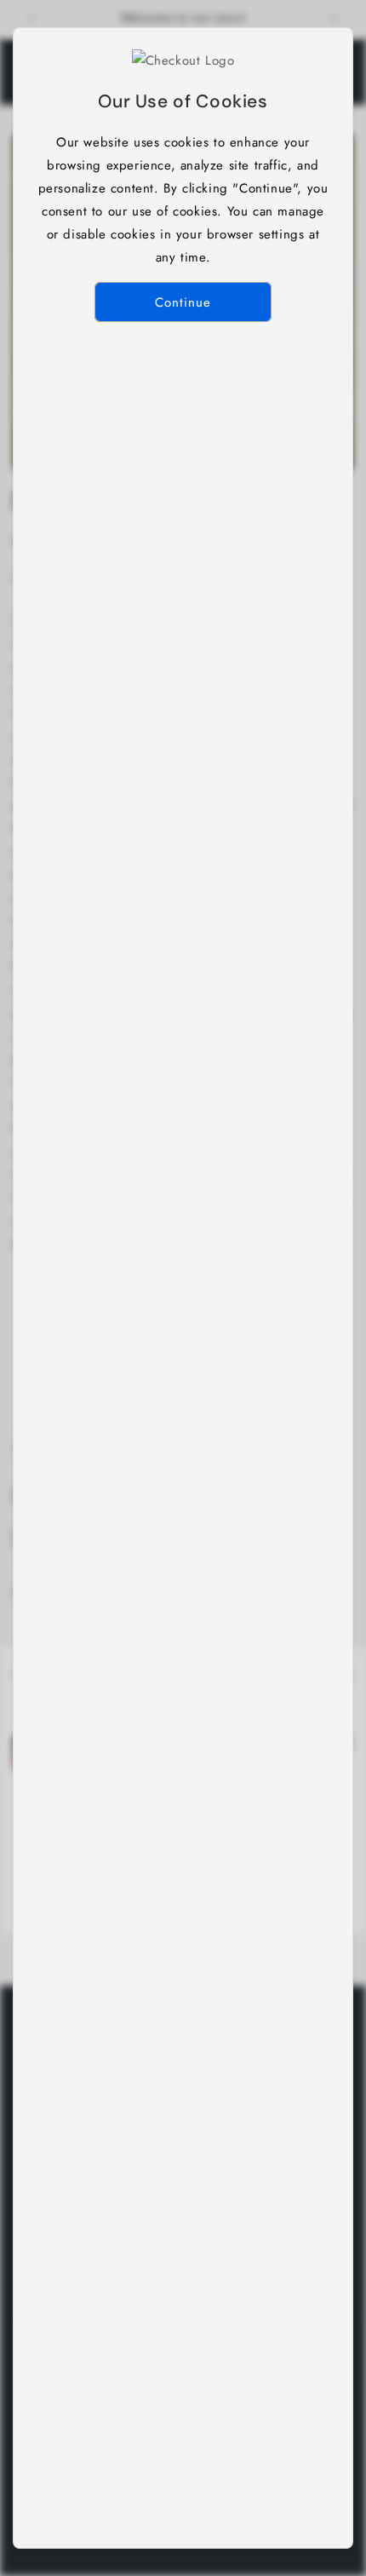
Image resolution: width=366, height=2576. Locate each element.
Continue (183, 302)
